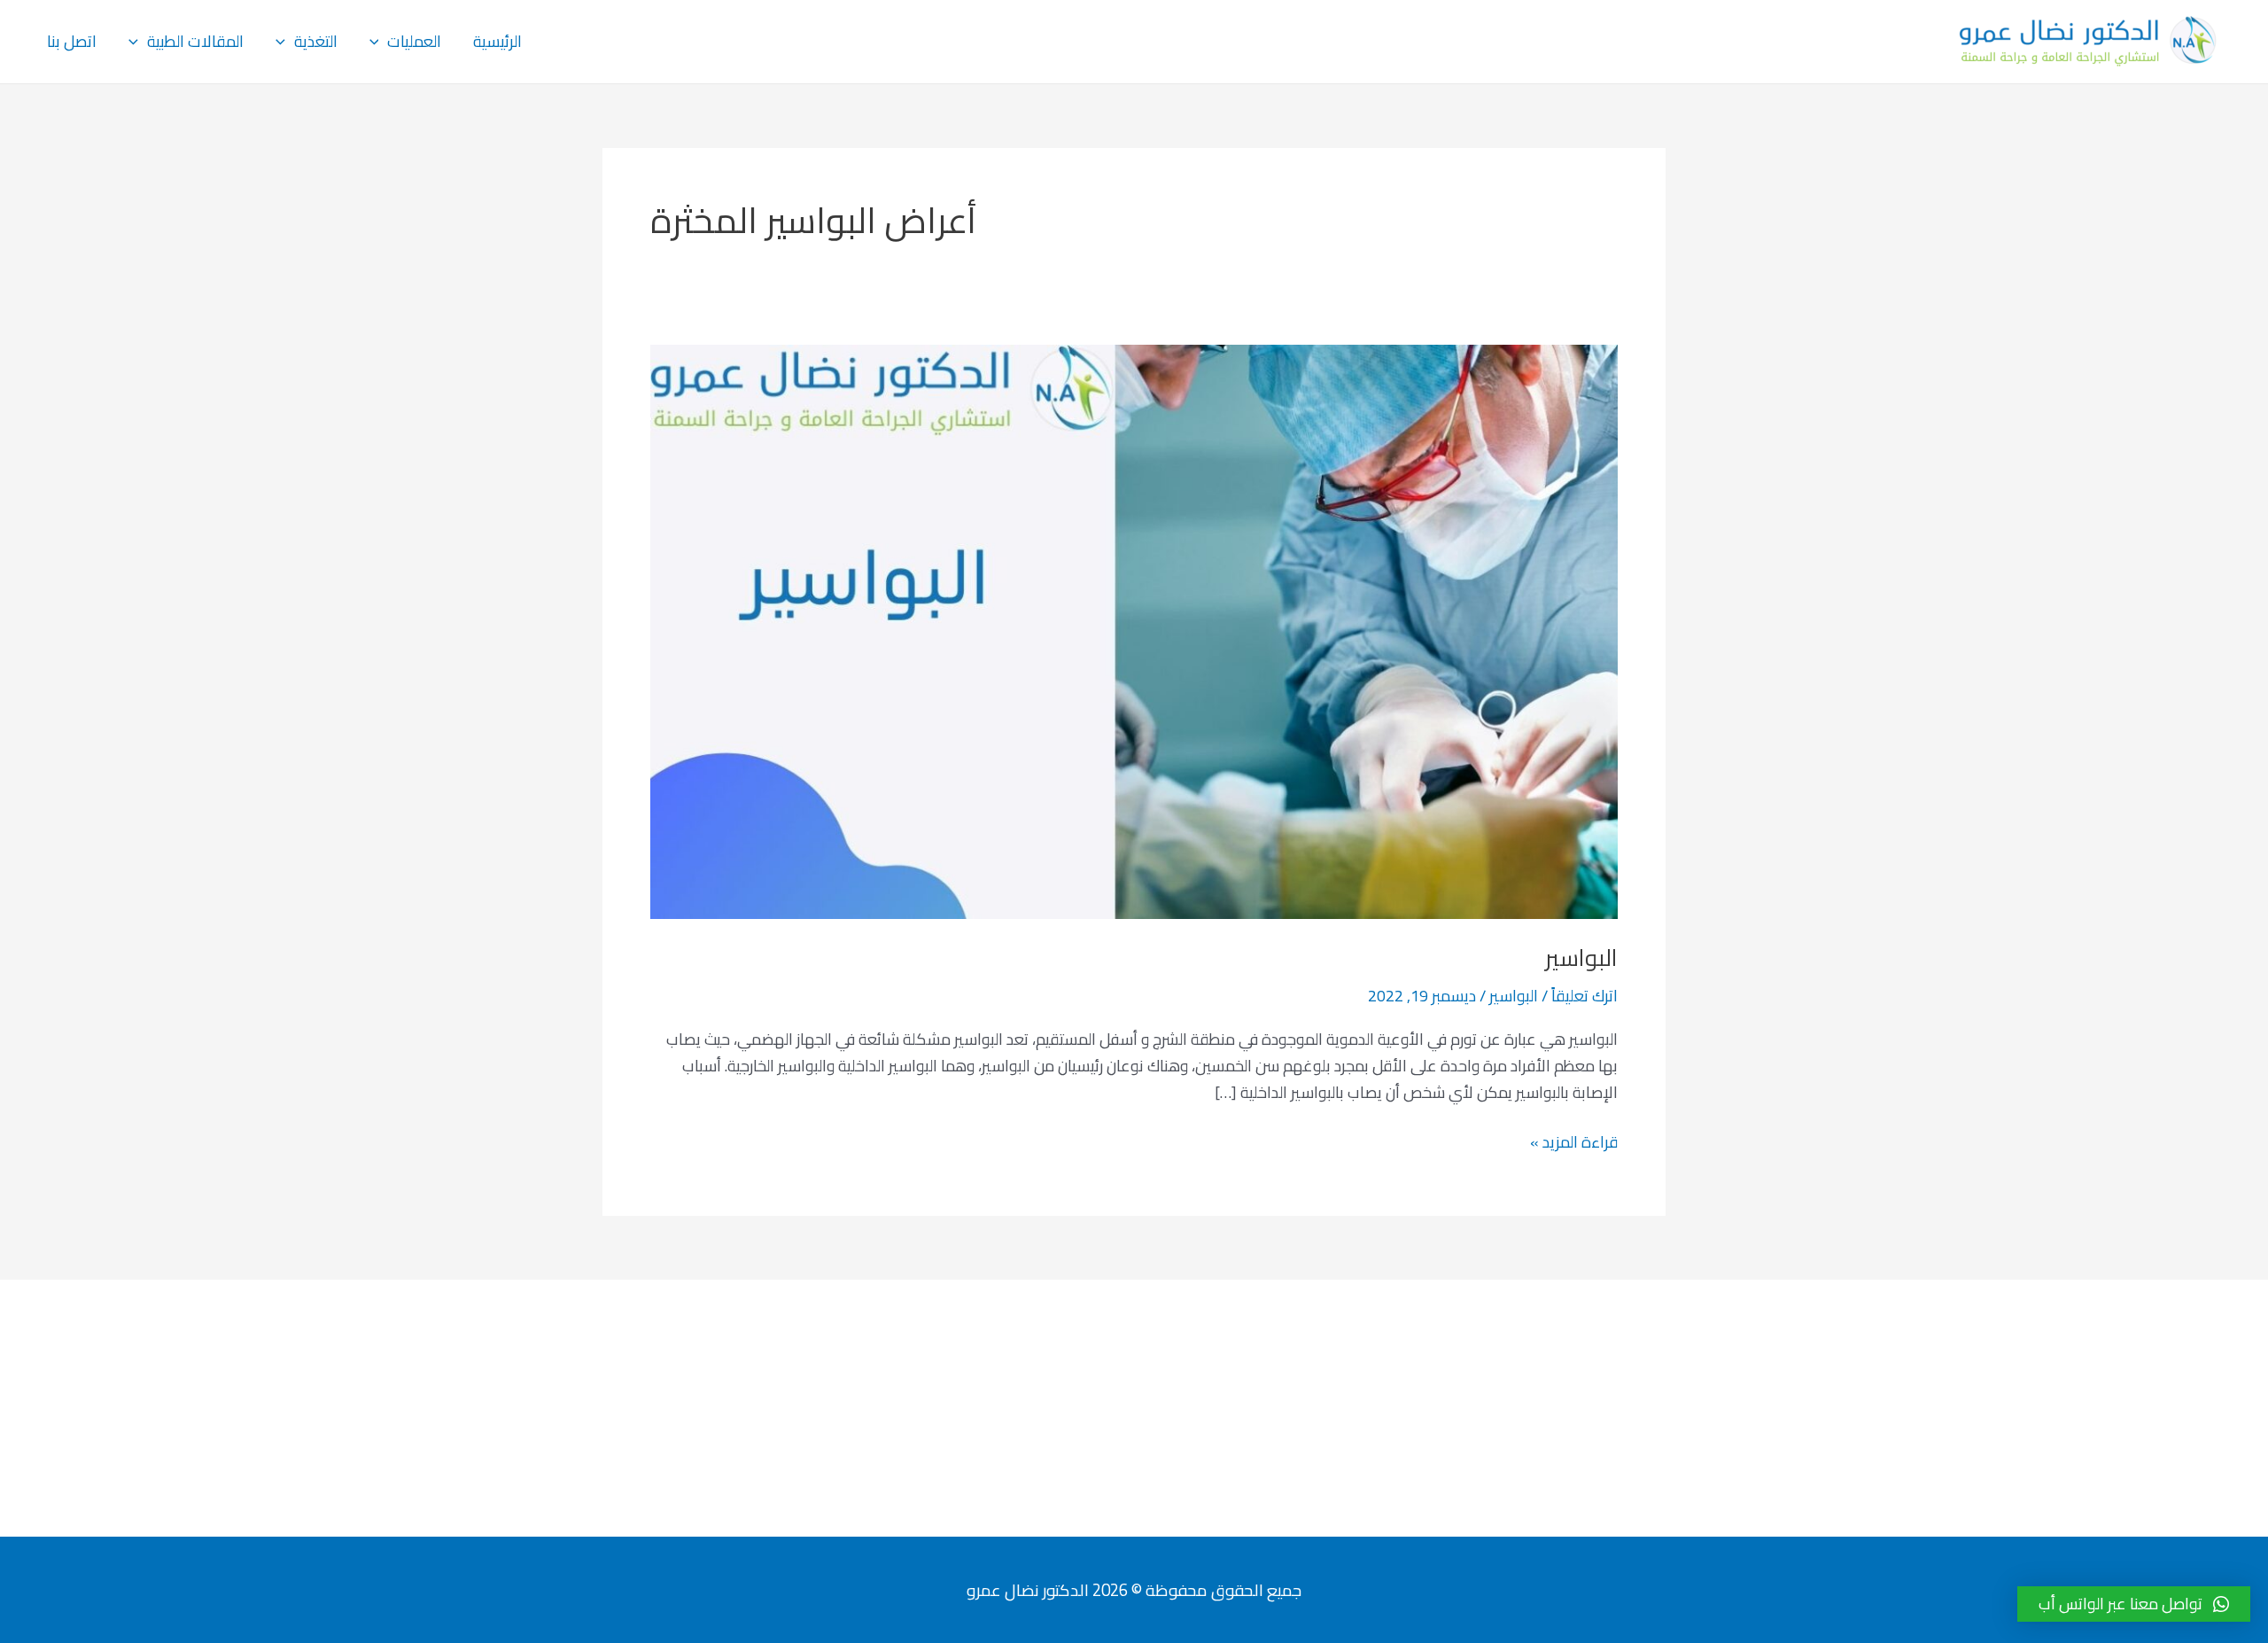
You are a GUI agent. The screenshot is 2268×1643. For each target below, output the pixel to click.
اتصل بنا (72, 41)
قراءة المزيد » (1574, 1142)
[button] (2134, 1604)
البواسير (1581, 958)
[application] (379, 42)
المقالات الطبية (195, 41)
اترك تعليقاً (1584, 996)
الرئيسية (497, 41)
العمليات (414, 41)
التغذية (316, 41)
